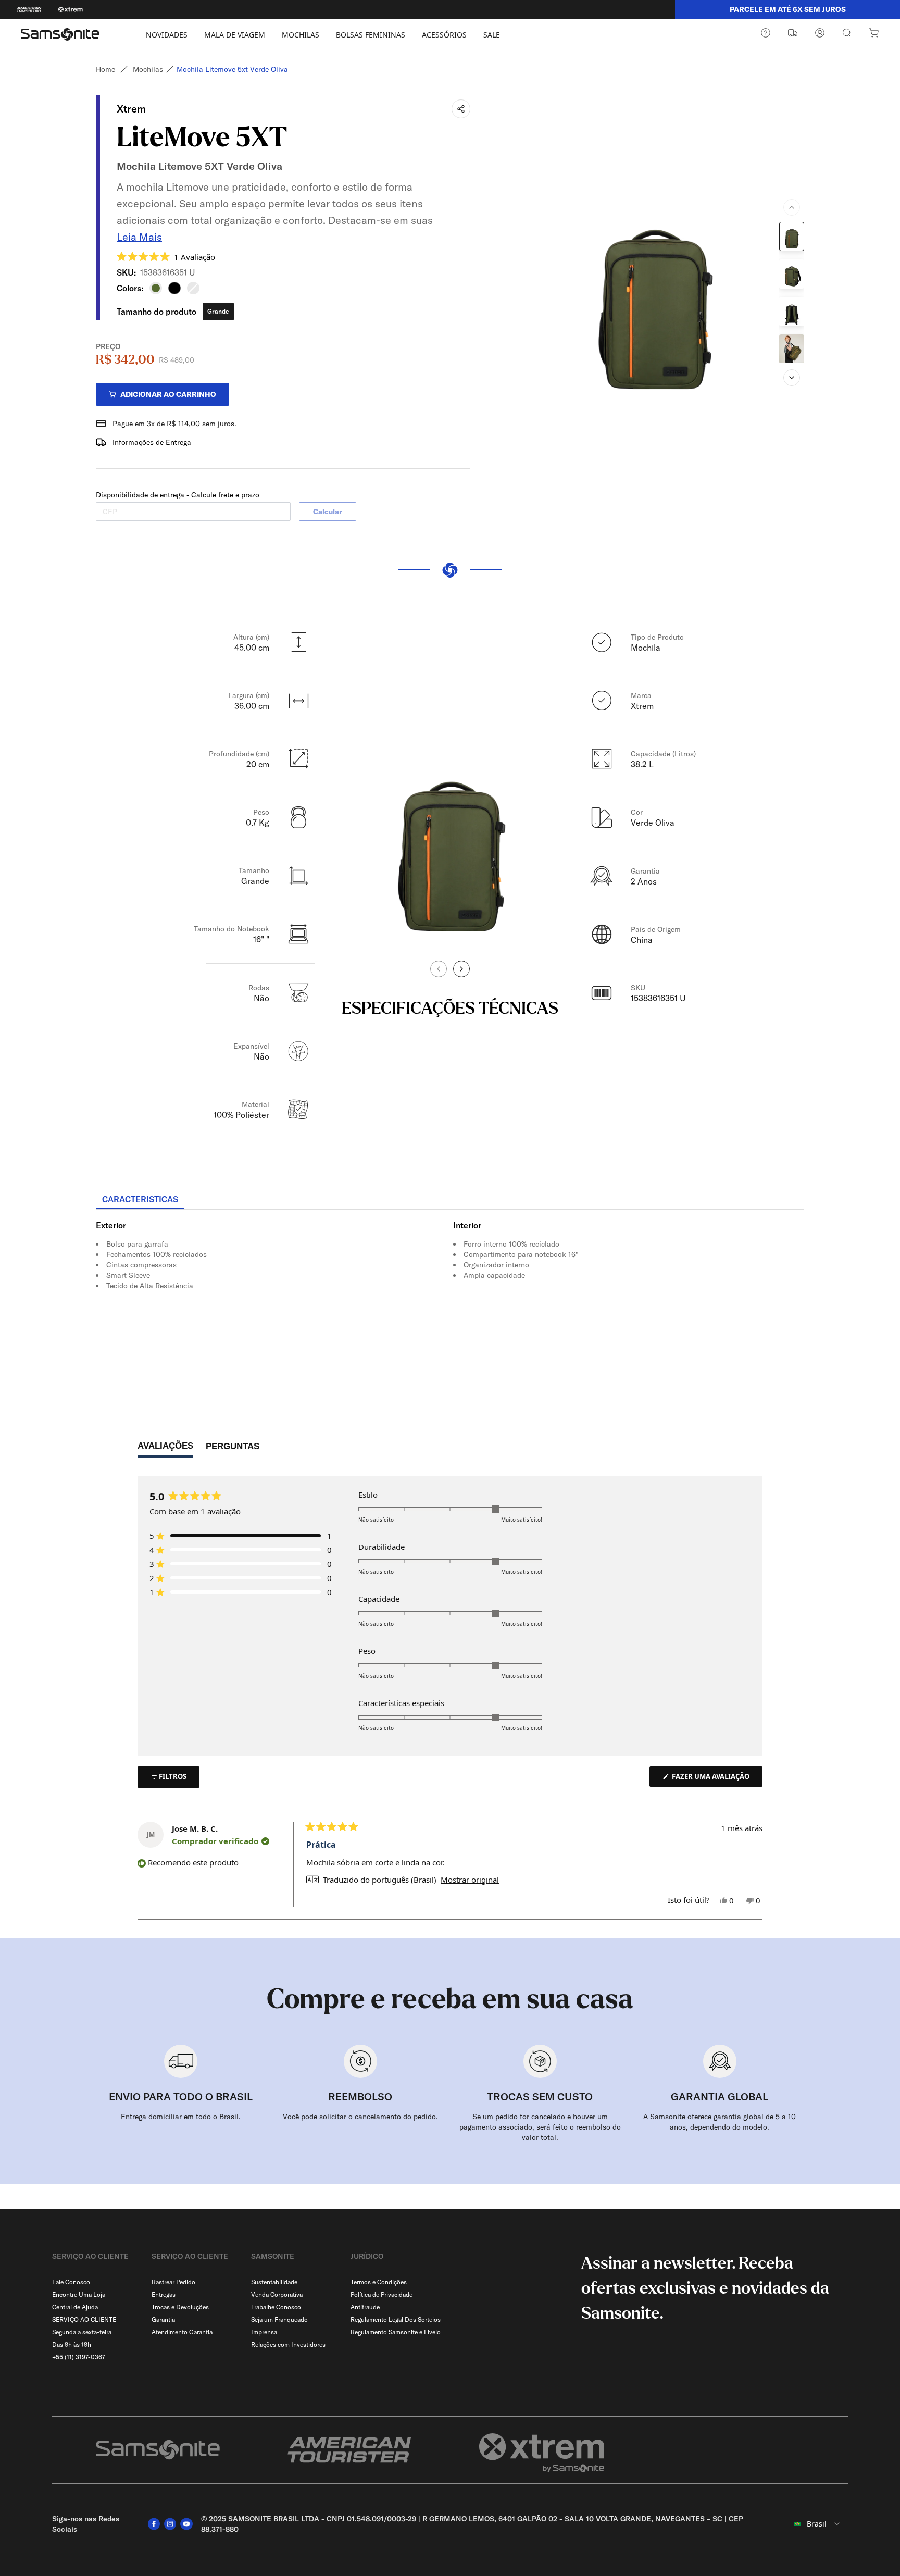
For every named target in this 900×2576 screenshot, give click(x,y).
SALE (492, 35)
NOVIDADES (167, 35)
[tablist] (450, 1200)
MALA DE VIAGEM (235, 35)
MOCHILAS (301, 35)
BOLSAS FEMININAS (371, 35)
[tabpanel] (450, 1303)
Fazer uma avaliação (716, 1779)
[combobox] (811, 2524)
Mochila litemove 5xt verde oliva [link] (232, 69)
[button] (166, 256)
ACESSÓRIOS (444, 35)
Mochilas (148, 69)
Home (105, 69)
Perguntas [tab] (233, 1449)
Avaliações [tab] (165, 1449)
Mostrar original (470, 1880)
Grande (218, 311)
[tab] (140, 1200)
